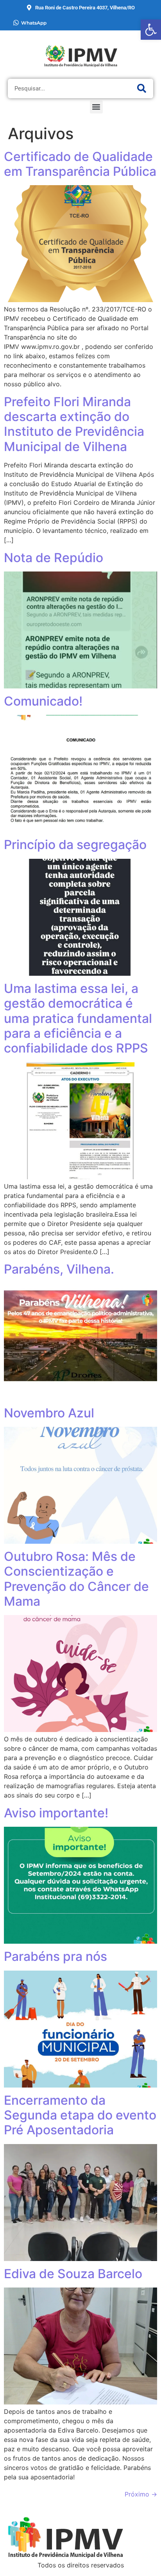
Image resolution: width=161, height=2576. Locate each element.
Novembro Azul (49, 1413)
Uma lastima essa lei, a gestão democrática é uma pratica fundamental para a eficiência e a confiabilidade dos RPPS (78, 1018)
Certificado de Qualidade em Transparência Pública (80, 164)
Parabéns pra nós (55, 1956)
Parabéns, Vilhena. (59, 1269)
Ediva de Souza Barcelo (73, 2274)
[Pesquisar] (141, 88)
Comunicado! (43, 701)
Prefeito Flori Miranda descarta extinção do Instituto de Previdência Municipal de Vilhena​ (74, 424)
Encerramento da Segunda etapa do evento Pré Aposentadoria (80, 2115)
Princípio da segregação (75, 845)
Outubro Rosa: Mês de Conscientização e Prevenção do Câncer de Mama (76, 1579)
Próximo (141, 2494)
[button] (96, 107)
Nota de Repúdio (54, 558)
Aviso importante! (56, 1813)
